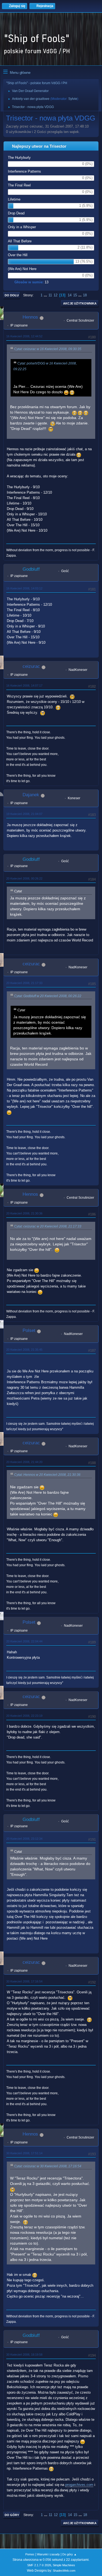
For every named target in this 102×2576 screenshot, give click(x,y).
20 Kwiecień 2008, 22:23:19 (24, 1716)
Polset (29, 1330)
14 (70, 295)
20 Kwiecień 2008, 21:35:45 (24, 1350)
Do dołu (12, 295)
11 (50, 295)
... (46, 295)
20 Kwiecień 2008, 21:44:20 (24, 1462)
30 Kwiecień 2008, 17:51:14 (24, 2153)
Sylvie (73, 99)
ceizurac (31, 666)
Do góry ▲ (69, 2554)
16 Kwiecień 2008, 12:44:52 (24, 336)
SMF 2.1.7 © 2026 (39, 2565)
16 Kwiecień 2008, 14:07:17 (24, 686)
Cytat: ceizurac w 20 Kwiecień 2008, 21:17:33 (48, 1226)
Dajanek (31, 795)
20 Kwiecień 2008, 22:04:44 (24, 1641)
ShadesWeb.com (64, 2571)
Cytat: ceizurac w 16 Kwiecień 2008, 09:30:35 (48, 349)
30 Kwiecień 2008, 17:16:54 (24, 1981)
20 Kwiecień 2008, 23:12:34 (24, 1839)
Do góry (12, 2515)
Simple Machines (64, 2565)
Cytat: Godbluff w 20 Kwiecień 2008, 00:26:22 (48, 996)
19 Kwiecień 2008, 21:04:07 (24, 814)
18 (85, 295)
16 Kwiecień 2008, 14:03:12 (24, 588)
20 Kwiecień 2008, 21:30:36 (24, 1213)
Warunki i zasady (48, 2554)
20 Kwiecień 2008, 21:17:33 (24, 983)
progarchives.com (79, 2485)
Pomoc (30, 2554)
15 (75, 295)
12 (55, 295)
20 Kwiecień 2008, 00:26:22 (24, 878)
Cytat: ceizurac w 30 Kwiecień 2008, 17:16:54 (48, 2166)
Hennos (30, 317)
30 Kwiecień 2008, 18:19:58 (24, 2355)
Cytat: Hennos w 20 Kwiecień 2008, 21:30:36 (47, 1475)
